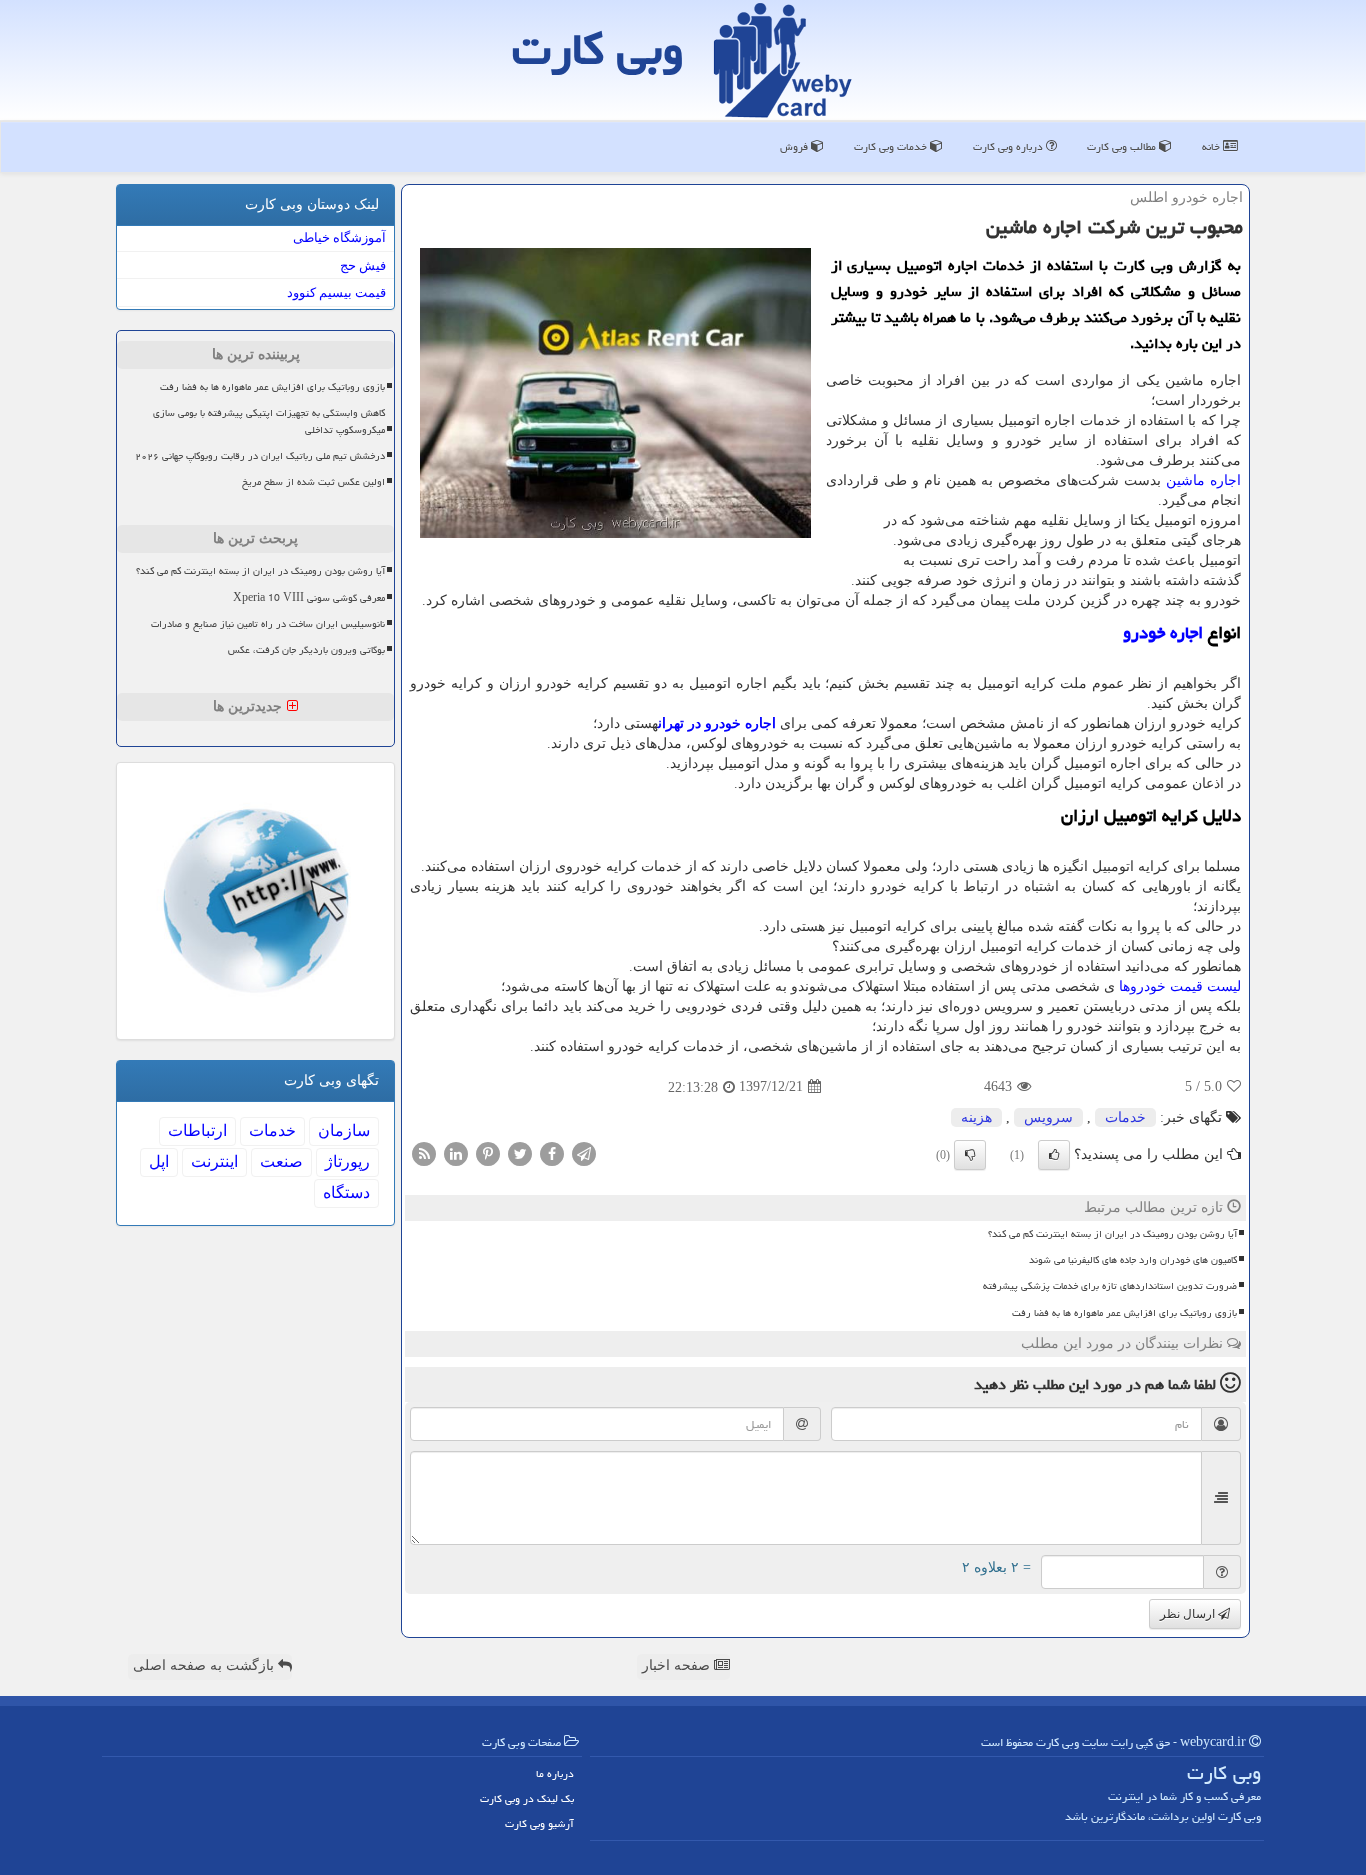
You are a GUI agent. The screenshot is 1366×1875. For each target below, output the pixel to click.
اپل (159, 1161)
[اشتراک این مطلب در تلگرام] (584, 1152)
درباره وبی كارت (1009, 146)
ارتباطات (197, 1130)
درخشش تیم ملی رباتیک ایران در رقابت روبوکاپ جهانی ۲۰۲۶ (260, 456)
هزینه (976, 1117)
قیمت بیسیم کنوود (336, 292)
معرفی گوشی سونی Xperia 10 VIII (309, 598)
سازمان (344, 1130)
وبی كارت (598, 49)
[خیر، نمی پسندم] (970, 1155)
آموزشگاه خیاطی (339, 237)
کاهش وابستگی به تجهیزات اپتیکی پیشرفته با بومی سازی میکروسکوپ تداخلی (269, 421)
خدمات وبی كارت (892, 146)
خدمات (1125, 1117)
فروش (795, 146)
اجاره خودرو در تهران (717, 723)
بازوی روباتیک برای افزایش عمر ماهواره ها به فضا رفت (1124, 1313)
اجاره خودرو (1163, 632)
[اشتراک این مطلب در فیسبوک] (552, 1152)
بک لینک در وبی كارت (527, 1798)
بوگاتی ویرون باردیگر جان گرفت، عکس (306, 650)
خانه (1212, 146)
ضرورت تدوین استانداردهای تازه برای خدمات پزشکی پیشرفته (1110, 1286)
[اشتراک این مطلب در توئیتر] (520, 1152)
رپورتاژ (347, 1161)
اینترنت (214, 1161)
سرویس (1048, 1117)
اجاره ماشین (1203, 480)
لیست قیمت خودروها (1180, 986)
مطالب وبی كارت (1123, 146)
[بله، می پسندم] (1054, 1155)
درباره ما (555, 1773)
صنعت (281, 1161)
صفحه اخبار (678, 1665)
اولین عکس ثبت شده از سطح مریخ (313, 482)
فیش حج (363, 265)
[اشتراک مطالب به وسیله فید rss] (424, 1152)
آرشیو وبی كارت (539, 1823)
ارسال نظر (1189, 1614)
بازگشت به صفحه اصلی (205, 1665)
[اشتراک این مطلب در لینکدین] (456, 1152)
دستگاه (346, 1192)
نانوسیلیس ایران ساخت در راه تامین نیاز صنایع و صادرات (268, 624)
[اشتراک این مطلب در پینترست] (488, 1152)
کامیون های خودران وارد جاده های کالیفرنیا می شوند (1133, 1260)
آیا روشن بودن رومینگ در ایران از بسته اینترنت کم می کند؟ (1112, 1234)
